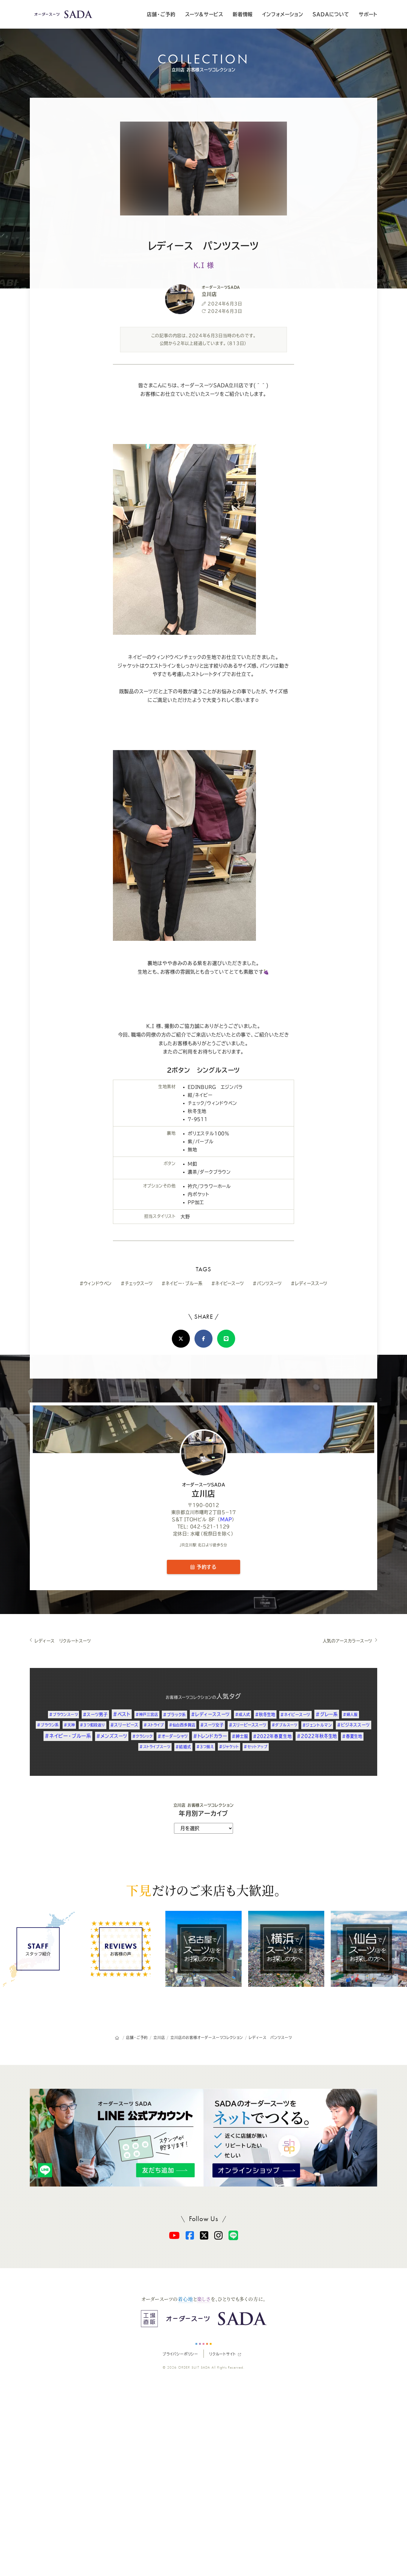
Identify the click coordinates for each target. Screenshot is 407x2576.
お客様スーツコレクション (189, 1697)
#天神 (69, 1725)
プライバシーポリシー (180, 2354)
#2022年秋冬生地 (317, 1736)
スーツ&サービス (204, 14)
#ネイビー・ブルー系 (182, 1283)
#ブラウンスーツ (63, 1714)
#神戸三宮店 (147, 1714)
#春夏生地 (352, 1736)
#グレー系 (327, 1714)
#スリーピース (125, 1725)
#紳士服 (240, 1736)
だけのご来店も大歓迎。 (203, 1890)
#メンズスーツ (112, 1736)
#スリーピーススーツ (248, 1725)
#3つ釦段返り (93, 1725)
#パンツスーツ (267, 1283)
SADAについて (331, 14)
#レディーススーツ (309, 1283)
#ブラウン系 (48, 1725)
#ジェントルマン (317, 1725)
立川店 (204, 1490)
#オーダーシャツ (173, 1736)
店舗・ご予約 (161, 14)
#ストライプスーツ (155, 1747)
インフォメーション (283, 14)
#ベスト (122, 1714)
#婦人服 (350, 1714)
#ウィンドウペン (96, 1283)
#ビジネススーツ (353, 1725)
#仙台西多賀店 (182, 1725)
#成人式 (243, 1714)
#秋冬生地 (265, 1714)
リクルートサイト (222, 2354)
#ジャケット (229, 1747)
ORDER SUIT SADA (194, 2367)
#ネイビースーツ (227, 1283)
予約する (206, 1567)
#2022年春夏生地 (272, 1736)
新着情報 (243, 14)
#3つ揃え (205, 1747)
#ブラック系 (174, 1715)
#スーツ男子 (95, 1714)
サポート (368, 14)
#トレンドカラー (210, 1736)
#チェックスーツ (137, 1283)
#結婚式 (183, 1747)
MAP (226, 1519)
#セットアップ (256, 1747)
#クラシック (142, 1736)
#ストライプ (154, 1725)
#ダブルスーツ (285, 1725)
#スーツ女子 (212, 1725)
